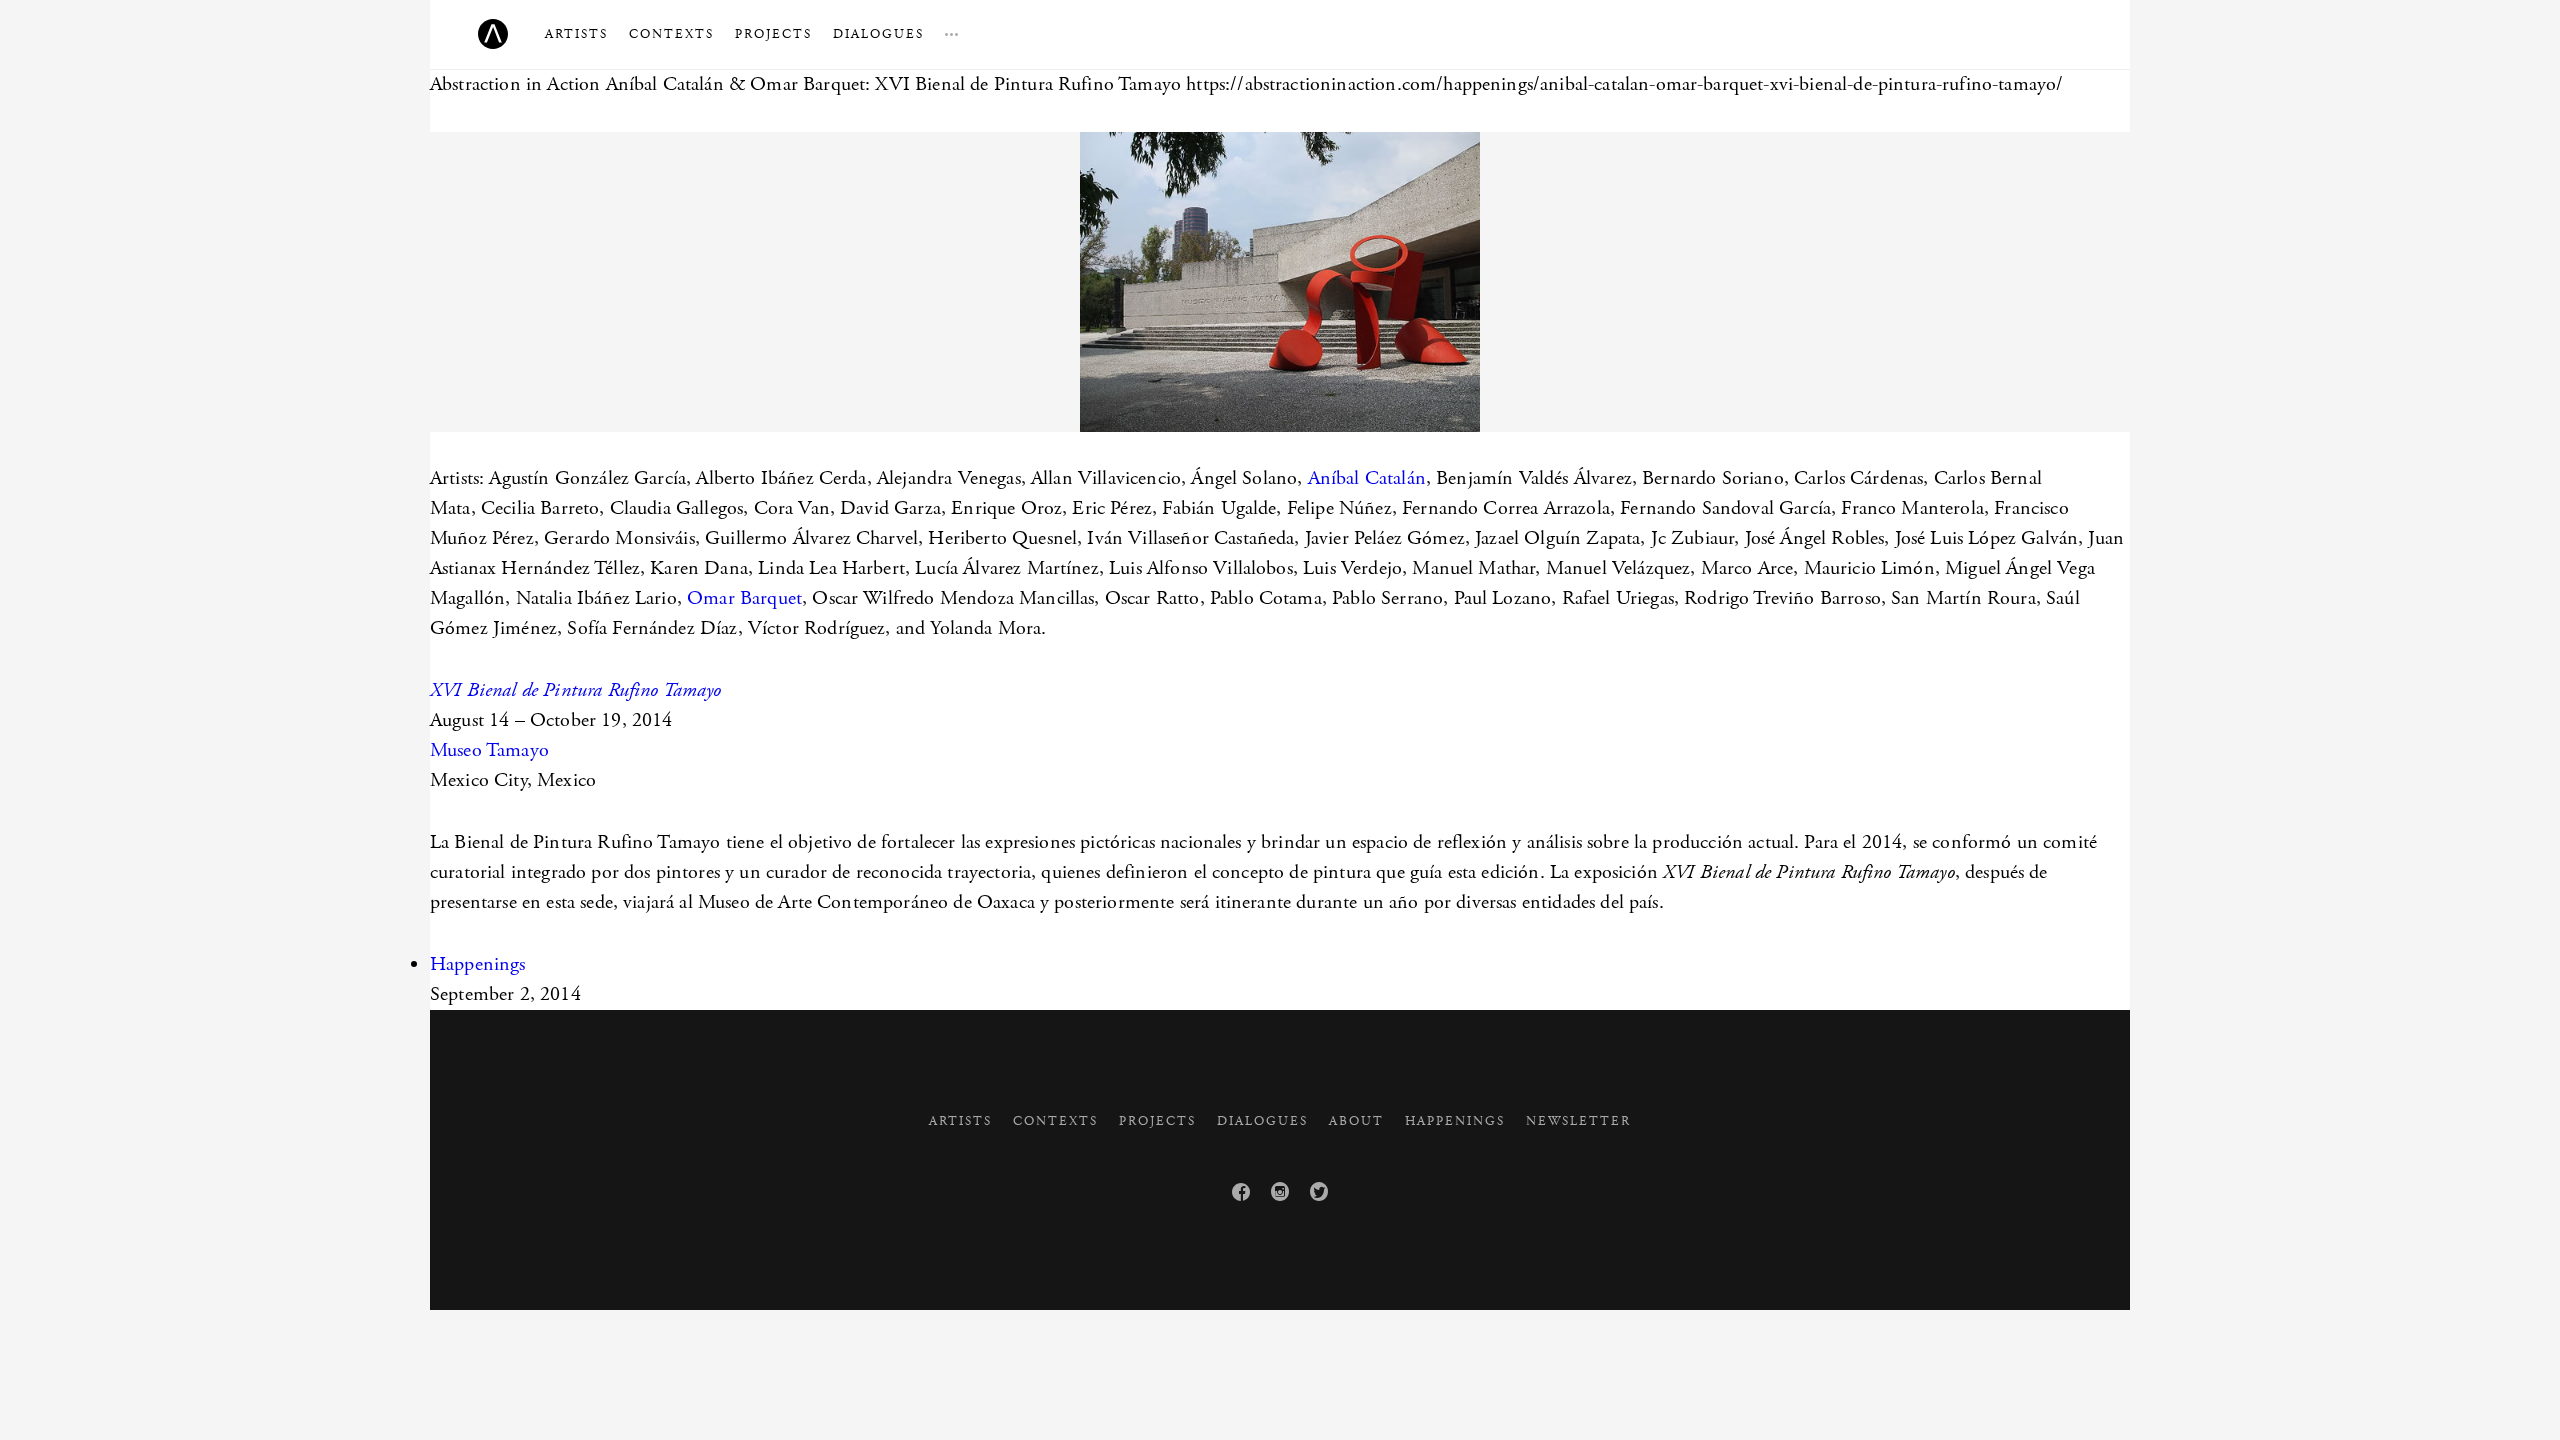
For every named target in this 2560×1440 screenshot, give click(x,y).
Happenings (478, 964)
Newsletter (1578, 1121)
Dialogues (878, 34)
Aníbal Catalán (1367, 478)
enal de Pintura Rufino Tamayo (603, 690)
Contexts (671, 34)
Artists (576, 34)
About (1356, 1121)
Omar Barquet (744, 598)
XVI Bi (457, 690)
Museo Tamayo (489, 750)
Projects (773, 34)
